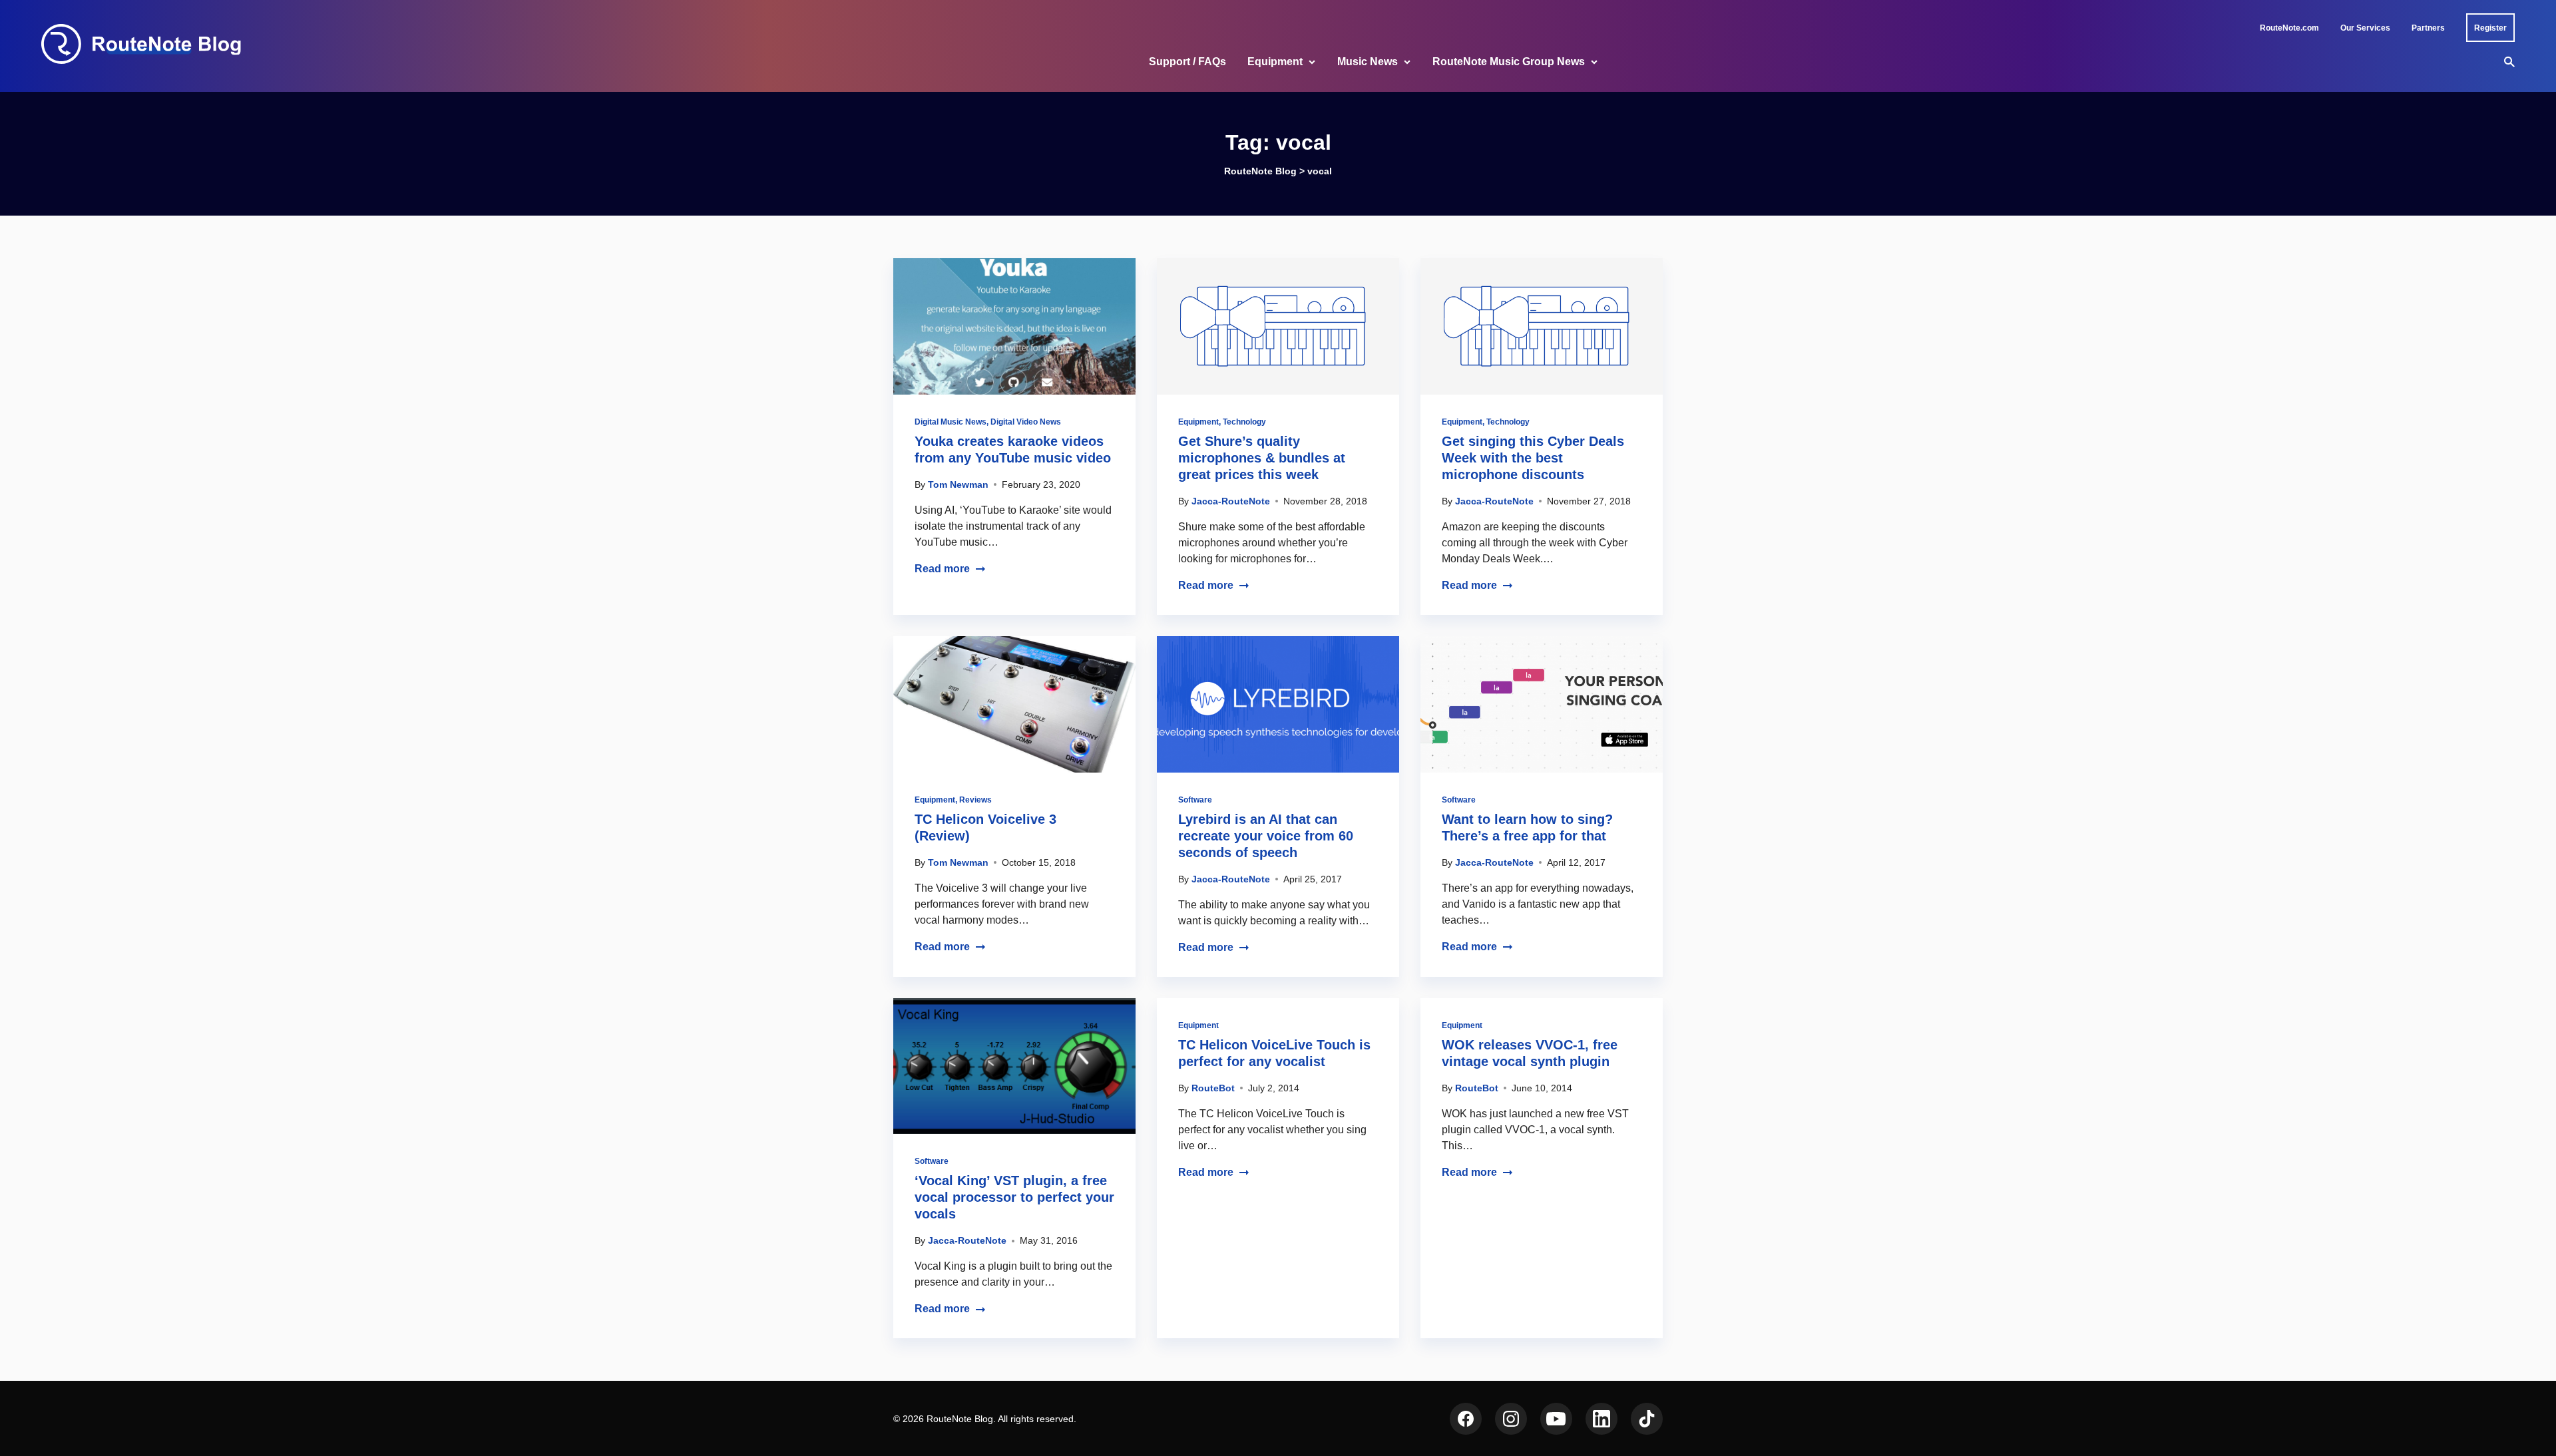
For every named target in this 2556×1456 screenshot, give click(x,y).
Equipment (1275, 62)
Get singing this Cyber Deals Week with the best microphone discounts (1533, 458)
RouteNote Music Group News (1509, 62)
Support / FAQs (1187, 62)
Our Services (2365, 28)
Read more (942, 569)
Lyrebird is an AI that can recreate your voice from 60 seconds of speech (1266, 836)
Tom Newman (958, 484)
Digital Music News (951, 422)
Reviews (975, 800)
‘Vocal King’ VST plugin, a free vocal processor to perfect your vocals (1014, 1197)
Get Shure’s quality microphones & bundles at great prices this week (1262, 458)
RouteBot (1213, 1088)
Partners (2428, 28)
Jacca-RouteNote (1231, 501)
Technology (1244, 422)
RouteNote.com (2289, 28)
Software (1195, 800)
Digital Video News (1026, 422)
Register (2490, 28)
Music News (1368, 62)
